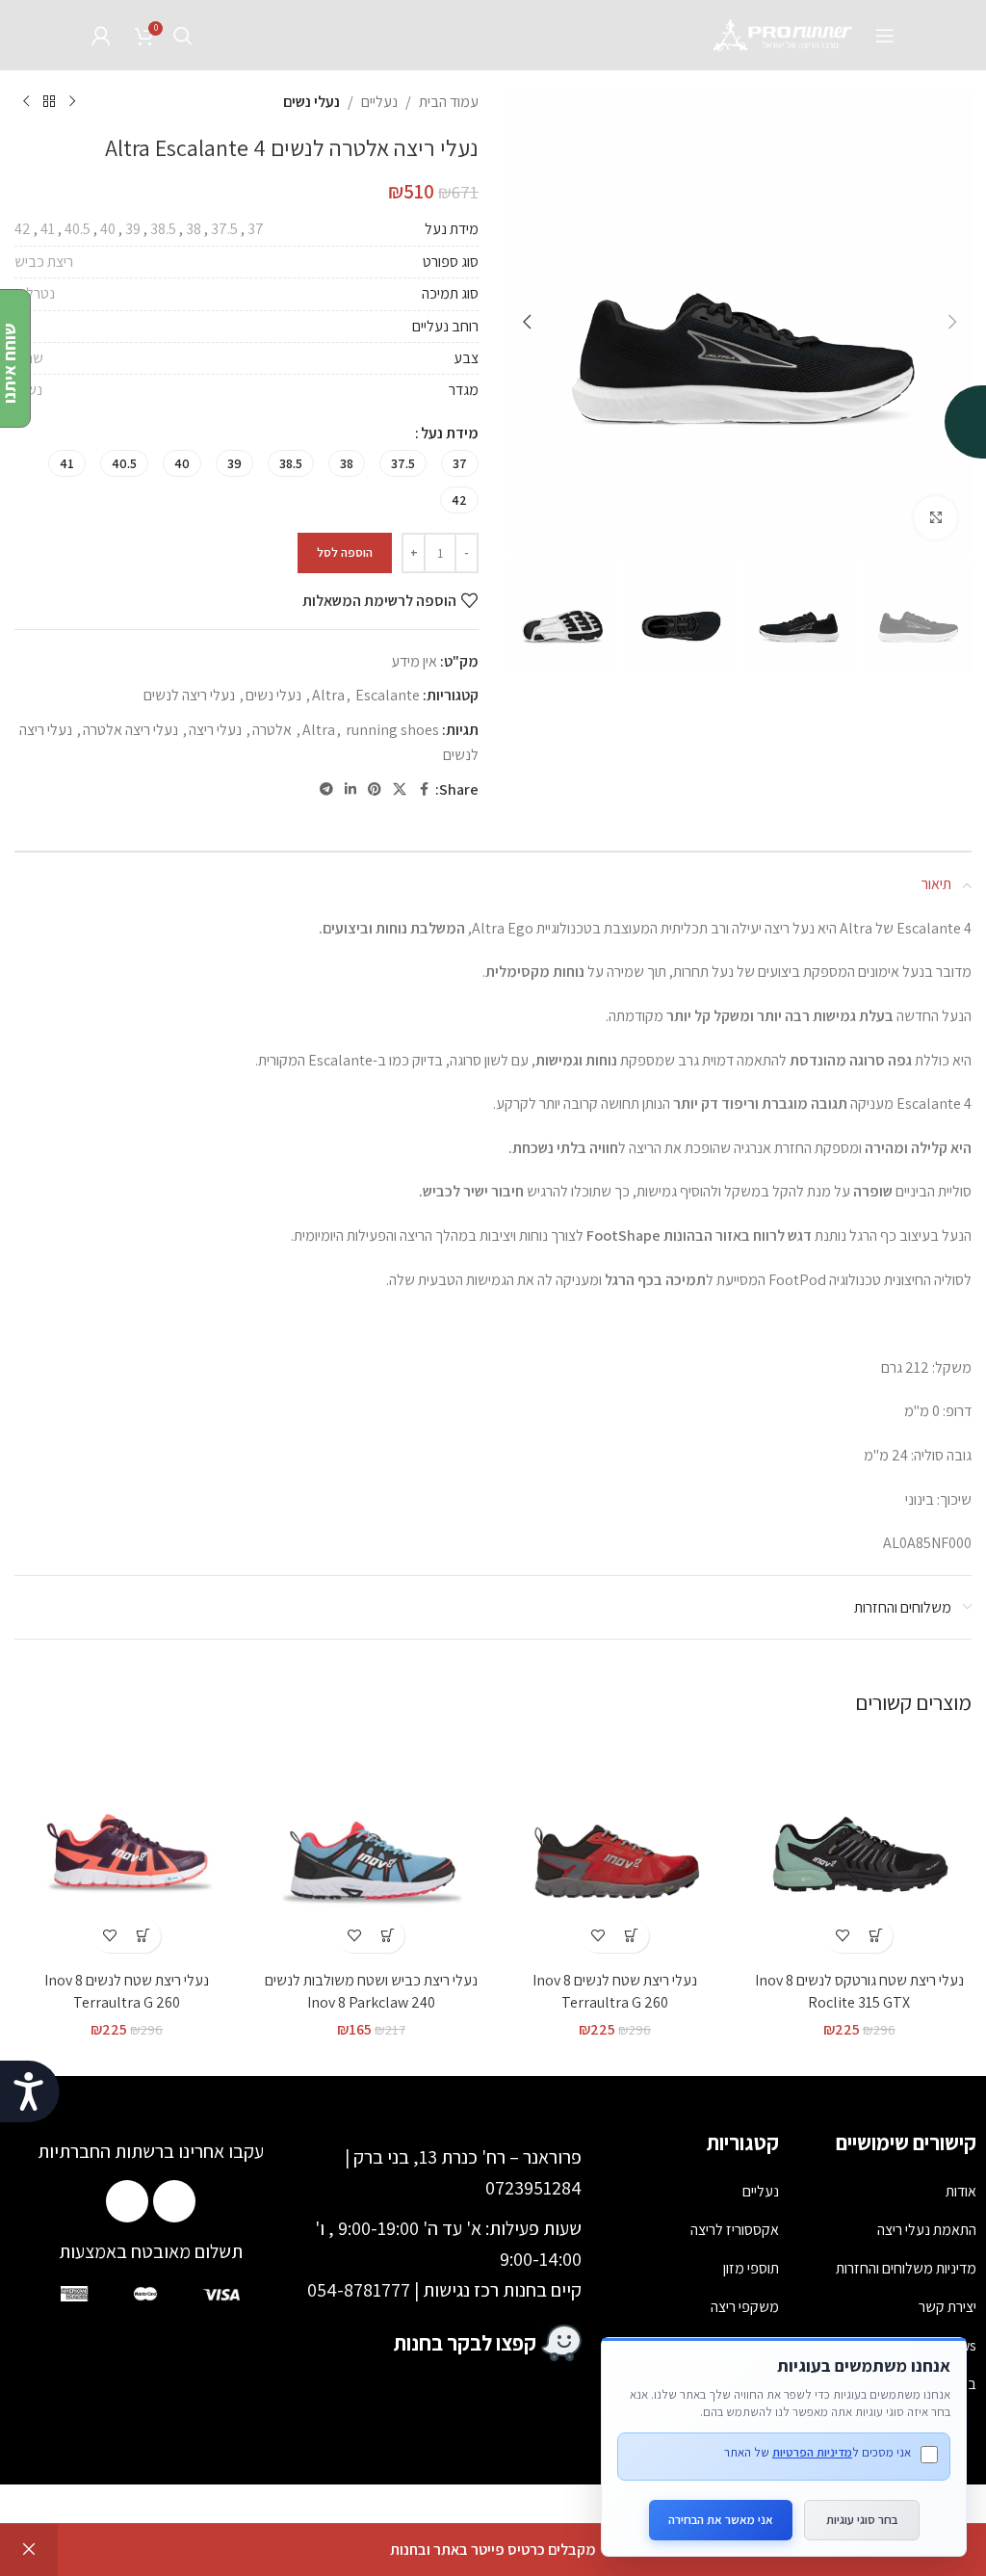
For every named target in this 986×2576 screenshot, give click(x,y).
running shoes (392, 730)
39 (133, 229)
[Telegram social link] (326, 789)
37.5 (224, 229)
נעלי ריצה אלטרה (130, 730)
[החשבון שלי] (101, 36)
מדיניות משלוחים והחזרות (906, 2268)
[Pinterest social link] (375, 789)
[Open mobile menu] (885, 36)
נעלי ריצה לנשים (189, 695)
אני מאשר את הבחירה (721, 2520)
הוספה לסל (345, 552)
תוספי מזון (751, 2268)
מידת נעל (450, 433)
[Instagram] (127, 2201)
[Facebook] (174, 2201)
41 (48, 229)
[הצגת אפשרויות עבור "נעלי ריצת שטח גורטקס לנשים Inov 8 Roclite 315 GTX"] (876, 1936)
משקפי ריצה (745, 2307)
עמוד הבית (449, 102)
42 (23, 229)
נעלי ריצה (215, 730)
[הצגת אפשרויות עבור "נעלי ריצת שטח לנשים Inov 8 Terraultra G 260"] (632, 1936)
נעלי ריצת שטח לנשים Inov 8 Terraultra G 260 (615, 1991)
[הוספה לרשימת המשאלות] (842, 1936)
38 (194, 229)
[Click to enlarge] (935, 518)
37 (256, 229)
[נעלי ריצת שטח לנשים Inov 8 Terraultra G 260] (615, 1850)
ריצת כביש (44, 262)
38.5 (163, 229)
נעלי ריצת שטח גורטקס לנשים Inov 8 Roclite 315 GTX (859, 1991)
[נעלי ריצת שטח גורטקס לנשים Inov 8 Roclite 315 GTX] (860, 1850)
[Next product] (26, 102)
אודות (961, 2191)
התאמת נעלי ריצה (927, 2230)
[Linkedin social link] (350, 789)
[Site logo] (784, 34)
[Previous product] (72, 102)
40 (108, 229)
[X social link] (400, 789)
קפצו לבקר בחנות (465, 2343)
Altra (328, 695)
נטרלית (35, 293)
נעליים (379, 102)
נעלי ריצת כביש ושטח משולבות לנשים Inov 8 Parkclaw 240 (371, 1991)
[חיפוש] (183, 36)
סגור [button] (29, 2550)
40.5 (78, 229)
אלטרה (272, 730)
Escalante (388, 695)
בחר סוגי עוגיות (862, 2520)
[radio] (460, 463)
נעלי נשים (311, 102)
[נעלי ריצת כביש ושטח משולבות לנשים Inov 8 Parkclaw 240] (372, 1850)
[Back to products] (49, 102)
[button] (952, 322)
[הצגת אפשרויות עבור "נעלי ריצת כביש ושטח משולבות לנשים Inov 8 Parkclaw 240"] (388, 1936)
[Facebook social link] (424, 789)
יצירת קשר (947, 2307)
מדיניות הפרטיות (812, 2452)
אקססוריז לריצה (735, 2230)
